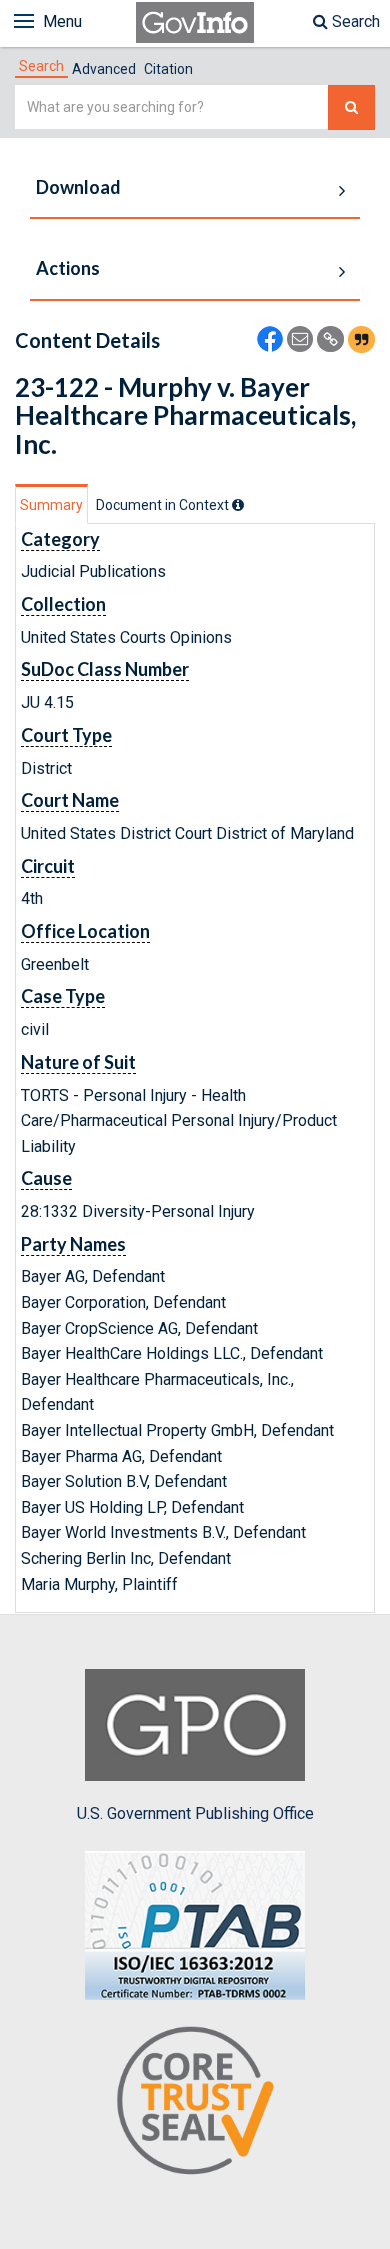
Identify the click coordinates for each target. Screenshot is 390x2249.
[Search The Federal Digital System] (351, 107)
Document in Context (164, 505)
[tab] (41, 66)
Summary (51, 505)
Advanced (104, 69)
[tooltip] (238, 505)
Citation (168, 69)
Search (354, 21)
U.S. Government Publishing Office (195, 1813)
